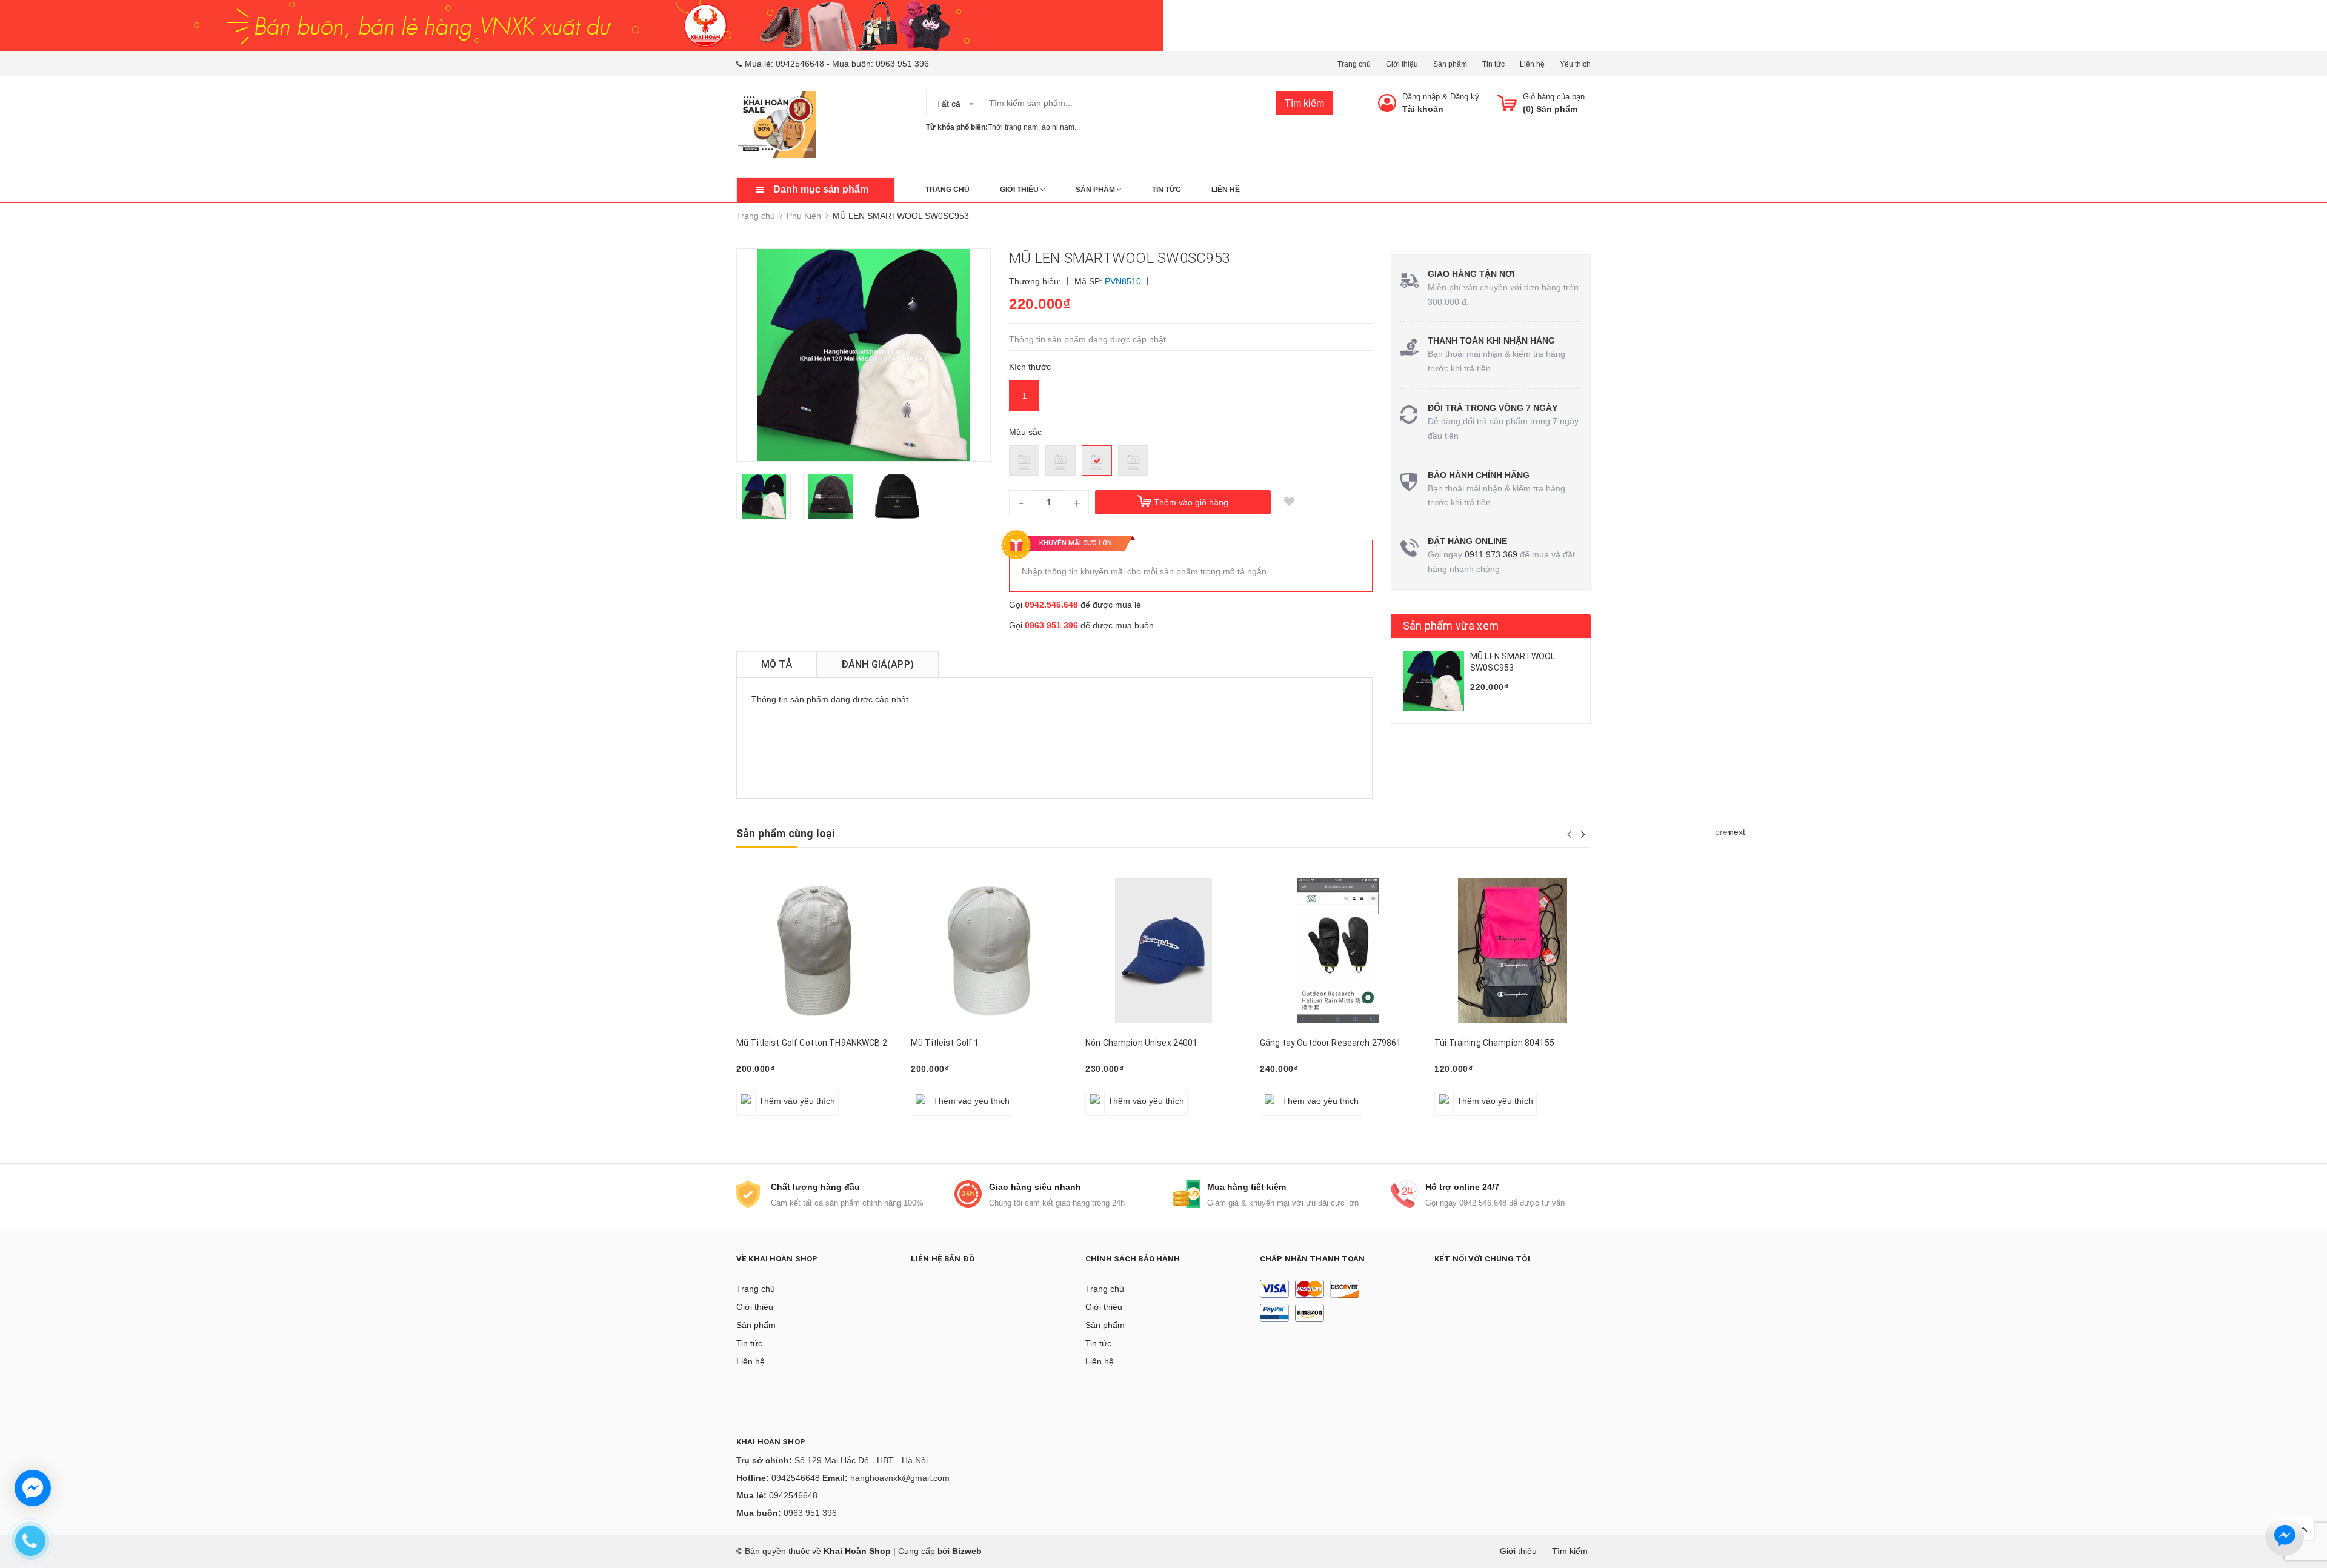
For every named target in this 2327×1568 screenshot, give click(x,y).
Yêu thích (1575, 64)
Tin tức (1493, 64)
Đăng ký (1465, 97)
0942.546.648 (1051, 605)
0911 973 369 (1491, 554)
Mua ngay (762, 1094)
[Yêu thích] (1289, 502)
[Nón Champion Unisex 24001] (1163, 950)
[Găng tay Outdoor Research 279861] (1338, 950)
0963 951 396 (902, 64)
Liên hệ (1532, 64)
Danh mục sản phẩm (821, 189)
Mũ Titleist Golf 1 (945, 1043)
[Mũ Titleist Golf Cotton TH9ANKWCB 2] (814, 950)
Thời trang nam (1013, 127)
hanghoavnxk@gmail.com (900, 1478)
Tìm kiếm (1304, 103)
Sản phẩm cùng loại (785, 833)
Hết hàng (1110, 1094)
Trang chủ (1354, 64)
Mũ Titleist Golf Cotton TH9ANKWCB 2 (812, 1043)
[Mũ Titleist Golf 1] (989, 950)
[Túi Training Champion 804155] (1513, 950)
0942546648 (800, 64)
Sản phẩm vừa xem (1451, 626)
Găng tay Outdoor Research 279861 (1330, 1043)
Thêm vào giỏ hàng (1191, 502)
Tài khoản (1423, 109)
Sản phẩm (1450, 64)
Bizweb (967, 1551)
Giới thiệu (1402, 64)
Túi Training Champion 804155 (1494, 1043)
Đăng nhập (1421, 97)
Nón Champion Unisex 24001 (1142, 1043)
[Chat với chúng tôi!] (33, 1488)
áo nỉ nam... (1061, 127)
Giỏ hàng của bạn (1554, 97)
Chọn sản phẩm (1470, 1094)
